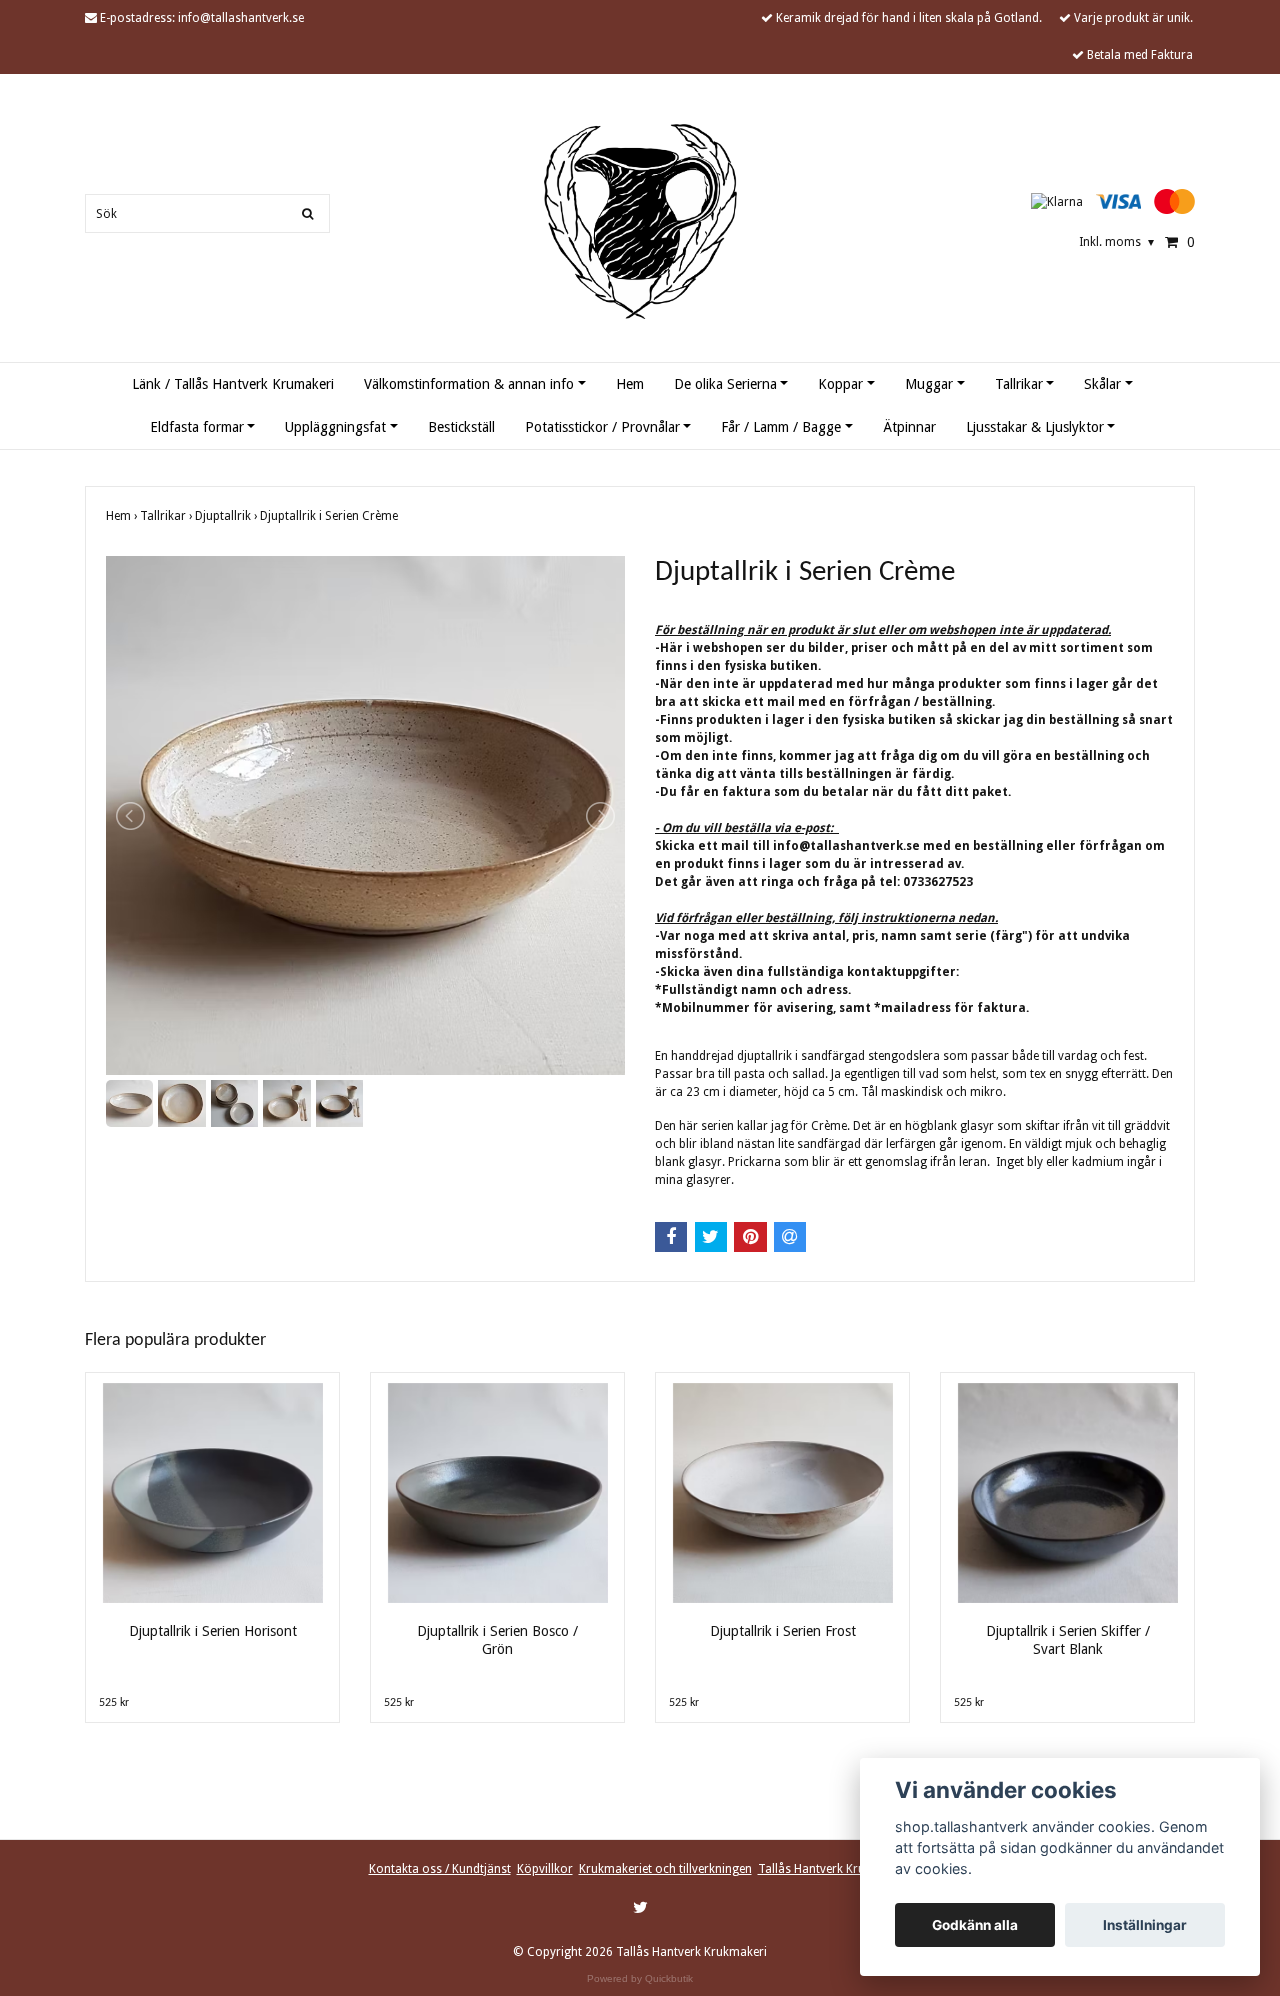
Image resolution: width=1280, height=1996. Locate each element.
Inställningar (1145, 1925)
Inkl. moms (1116, 242)
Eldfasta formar (197, 427)
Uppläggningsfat (335, 427)
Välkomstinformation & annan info (469, 384)
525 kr (114, 1703)
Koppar (840, 384)
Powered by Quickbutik (640, 1978)
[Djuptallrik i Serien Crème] (365, 815)
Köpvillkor (545, 1869)
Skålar (1102, 384)
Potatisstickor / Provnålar (602, 427)
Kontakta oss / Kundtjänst (440, 1869)
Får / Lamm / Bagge (781, 427)
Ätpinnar (909, 427)
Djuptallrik (227, 516)
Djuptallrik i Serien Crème (330, 516)
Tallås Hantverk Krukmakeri (833, 1869)
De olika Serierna (725, 384)
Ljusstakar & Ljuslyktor (1035, 427)
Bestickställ (461, 427)
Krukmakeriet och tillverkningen (665, 1869)
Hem (630, 384)
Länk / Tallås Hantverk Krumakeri (233, 384)
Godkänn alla (975, 1925)
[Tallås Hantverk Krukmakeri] (640, 221)
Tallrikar (1019, 384)
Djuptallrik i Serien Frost (783, 1631)
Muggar (929, 384)
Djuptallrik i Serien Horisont (213, 1631)
